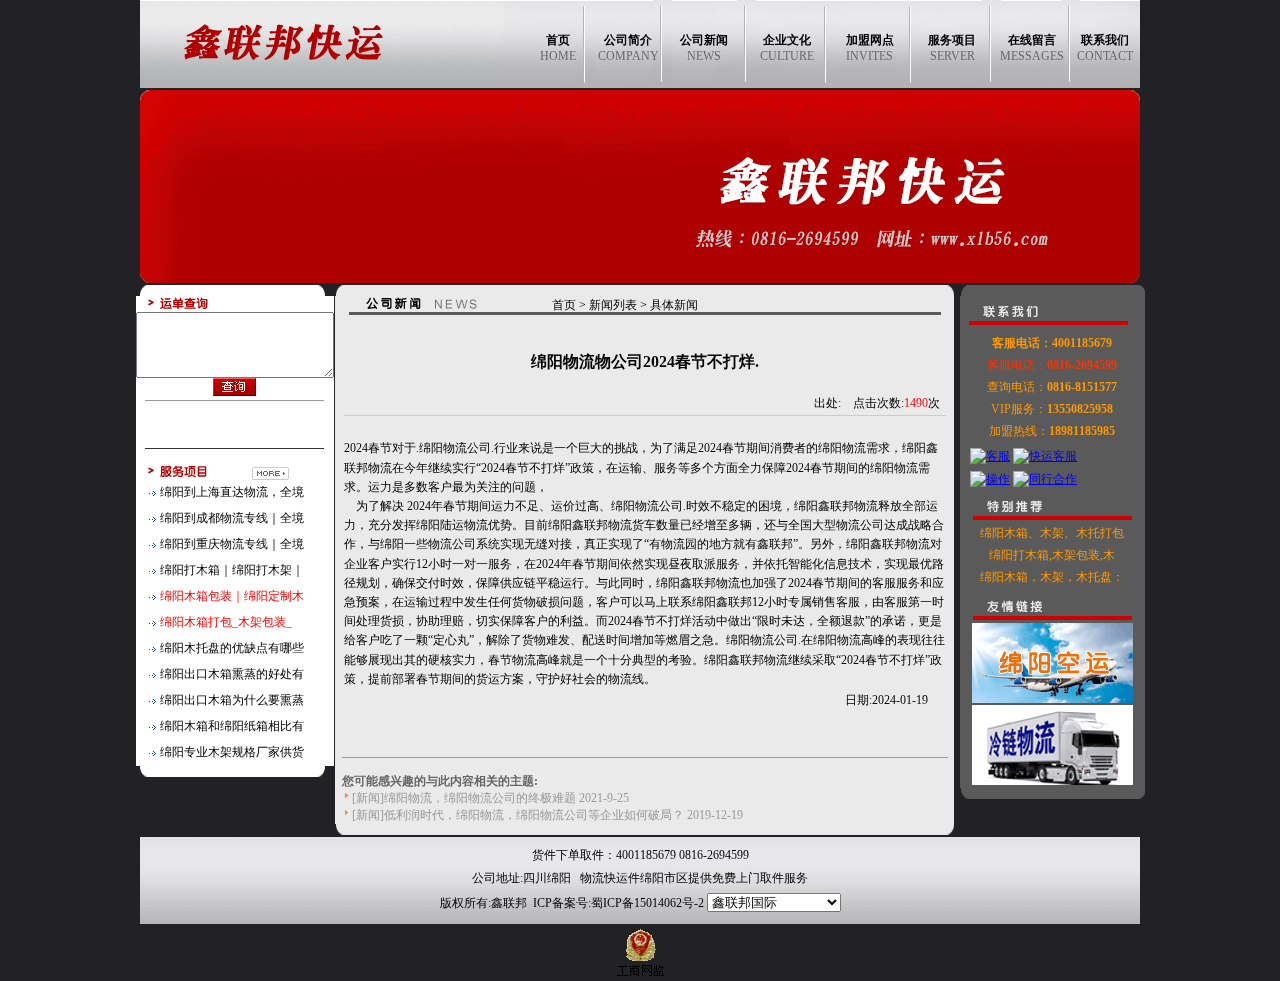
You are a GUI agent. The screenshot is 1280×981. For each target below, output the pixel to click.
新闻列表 (613, 305)
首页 (564, 305)
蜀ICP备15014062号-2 (647, 903)
